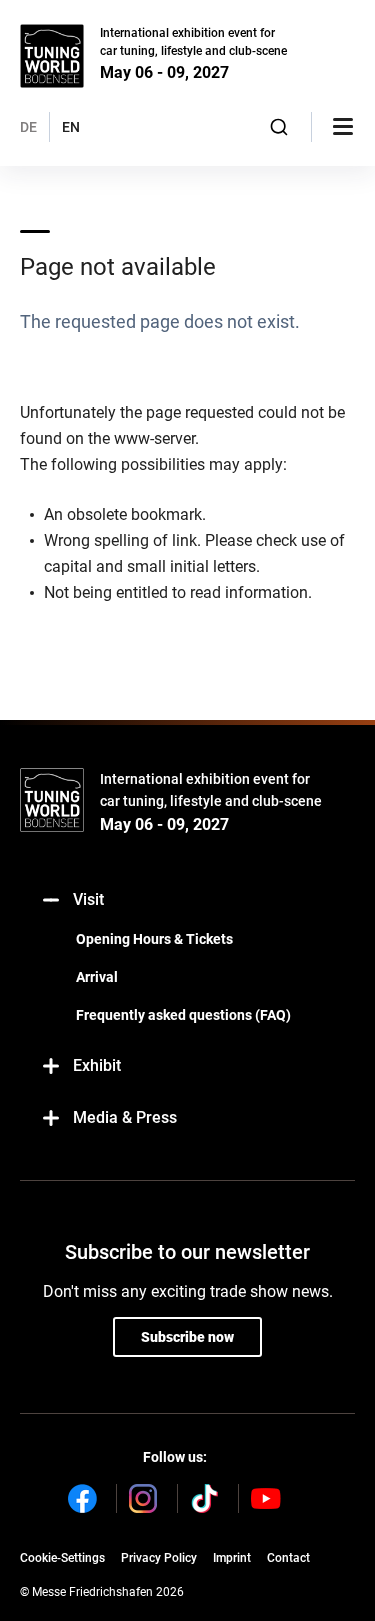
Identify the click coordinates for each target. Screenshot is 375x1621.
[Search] (279, 127)
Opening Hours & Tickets (154, 939)
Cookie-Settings (62, 1558)
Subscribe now (187, 1337)
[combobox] (279, 127)
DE (28, 127)
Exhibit (97, 1065)
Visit (88, 899)
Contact (288, 1558)
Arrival (97, 977)
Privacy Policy (159, 1558)
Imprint (232, 1558)
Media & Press (125, 1117)
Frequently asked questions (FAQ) (183, 1015)
